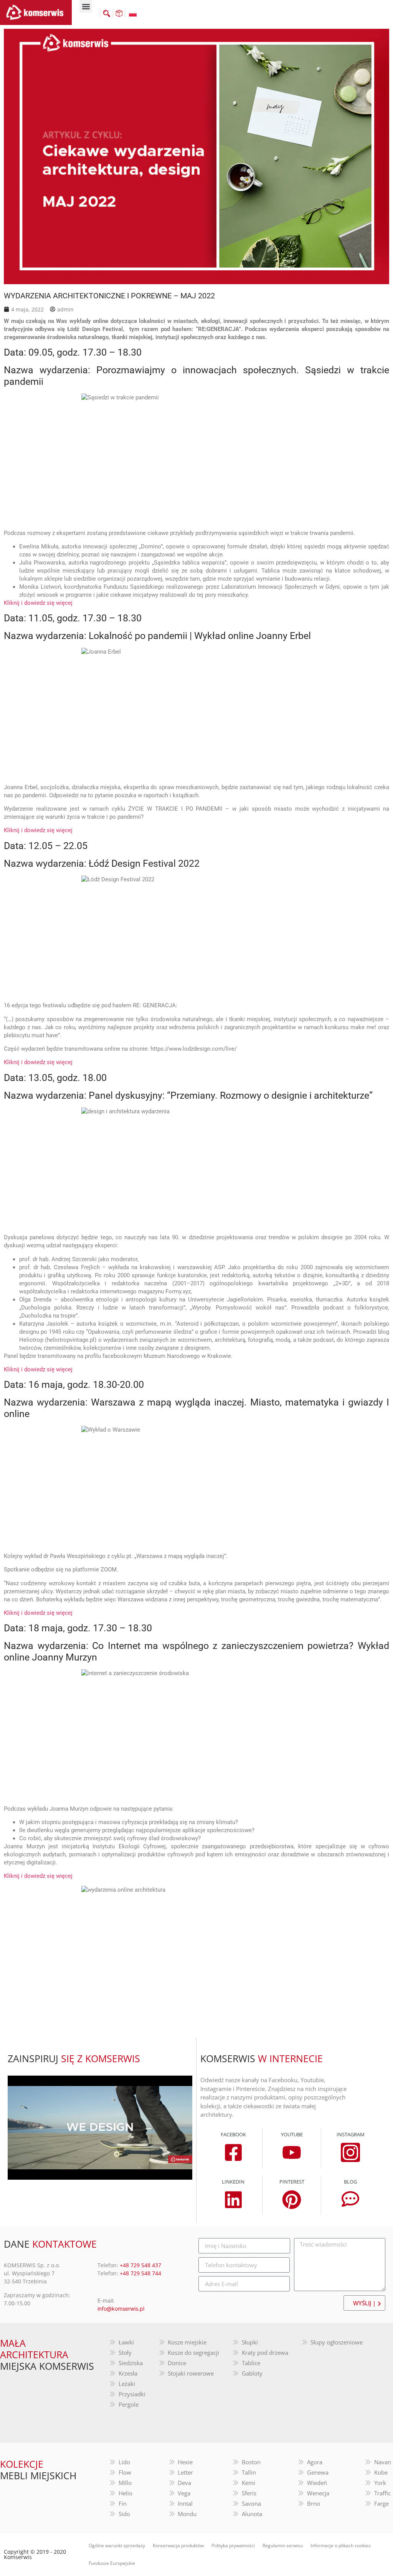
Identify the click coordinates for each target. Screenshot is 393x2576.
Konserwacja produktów (178, 2545)
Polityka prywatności (233, 2545)
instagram (351, 2134)
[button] (86, 6)
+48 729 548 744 (140, 2273)
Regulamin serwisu (283, 2545)
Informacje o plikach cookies (341, 2545)
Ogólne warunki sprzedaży (117, 2545)
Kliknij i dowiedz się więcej (38, 603)
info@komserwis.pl (121, 2309)
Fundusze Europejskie (112, 2563)
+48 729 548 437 (140, 2265)
